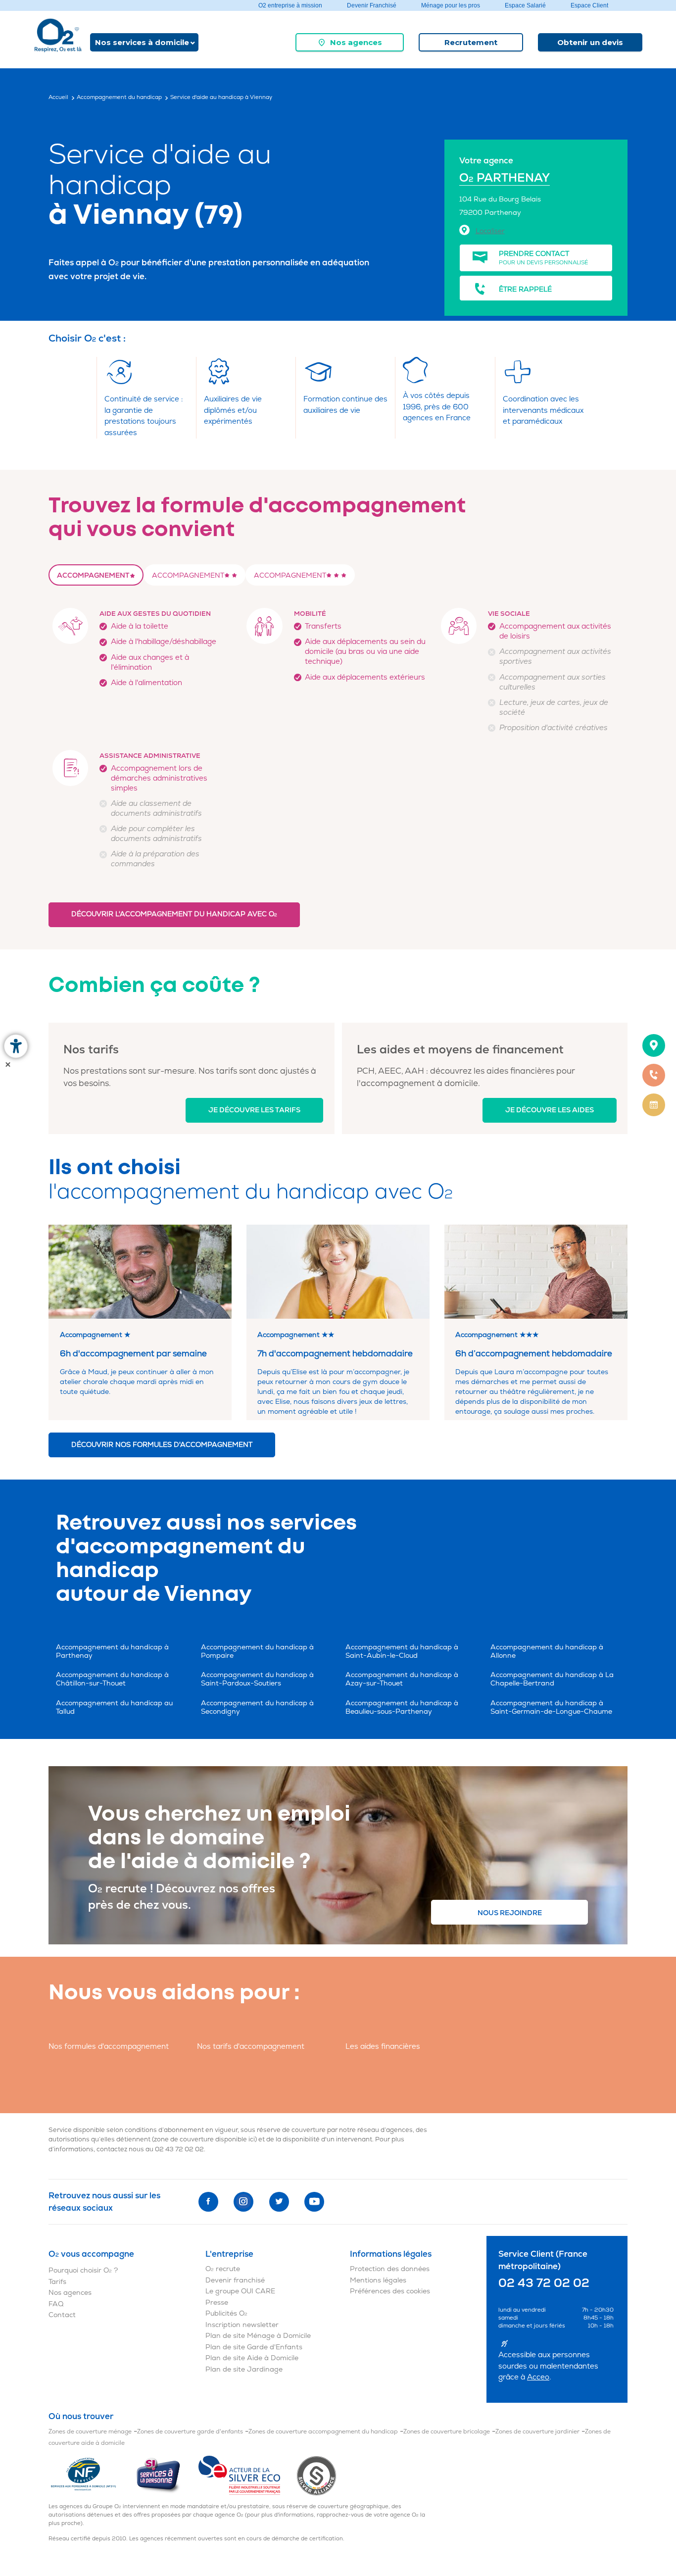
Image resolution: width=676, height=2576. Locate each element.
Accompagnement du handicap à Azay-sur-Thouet (402, 1679)
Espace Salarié (525, 5)
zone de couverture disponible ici (204, 2139)
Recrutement (471, 42)
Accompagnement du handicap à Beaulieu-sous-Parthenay (402, 1707)
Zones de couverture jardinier (537, 2432)
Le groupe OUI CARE (240, 2291)
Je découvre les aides (550, 1110)
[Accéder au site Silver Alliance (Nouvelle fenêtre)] (316, 2475)
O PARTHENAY (505, 178)
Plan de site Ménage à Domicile (258, 2336)
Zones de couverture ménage (90, 2432)
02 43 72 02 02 (179, 2149)
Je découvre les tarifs (254, 1110)
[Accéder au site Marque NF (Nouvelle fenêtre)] (92, 2475)
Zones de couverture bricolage (447, 2432)
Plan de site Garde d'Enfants (254, 2347)
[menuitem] (350, 42)
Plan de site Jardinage (244, 2369)
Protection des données (390, 2269)
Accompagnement (93, 575)
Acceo (538, 2377)
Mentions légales (378, 2280)
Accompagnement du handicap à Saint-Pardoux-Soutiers (257, 1679)
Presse (217, 2303)
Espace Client (589, 5)
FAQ (56, 2304)
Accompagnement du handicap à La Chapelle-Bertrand (552, 1679)
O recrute (223, 2269)
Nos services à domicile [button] (142, 42)
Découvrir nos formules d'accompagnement (162, 1445)
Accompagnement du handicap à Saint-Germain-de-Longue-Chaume (551, 1707)
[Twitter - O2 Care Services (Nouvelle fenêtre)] (279, 2202)
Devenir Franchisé (372, 5)
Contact (62, 2315)
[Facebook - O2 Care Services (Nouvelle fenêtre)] (208, 2202)
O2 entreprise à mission (290, 5)
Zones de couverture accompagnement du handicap (323, 2432)
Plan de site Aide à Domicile (252, 2358)
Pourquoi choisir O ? (83, 2270)
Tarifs (57, 2282)
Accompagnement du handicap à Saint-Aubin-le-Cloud (402, 1651)
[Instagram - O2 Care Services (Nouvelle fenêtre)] (243, 2202)
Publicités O (226, 2313)
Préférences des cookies (390, 2291)
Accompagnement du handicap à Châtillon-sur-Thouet (112, 1679)
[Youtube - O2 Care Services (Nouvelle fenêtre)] (314, 2202)
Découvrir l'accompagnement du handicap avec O (174, 914)
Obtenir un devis (590, 42)
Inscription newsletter (242, 2325)
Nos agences (356, 42)
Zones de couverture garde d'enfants (190, 2432)
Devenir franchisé (235, 2280)
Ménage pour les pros (451, 5)
